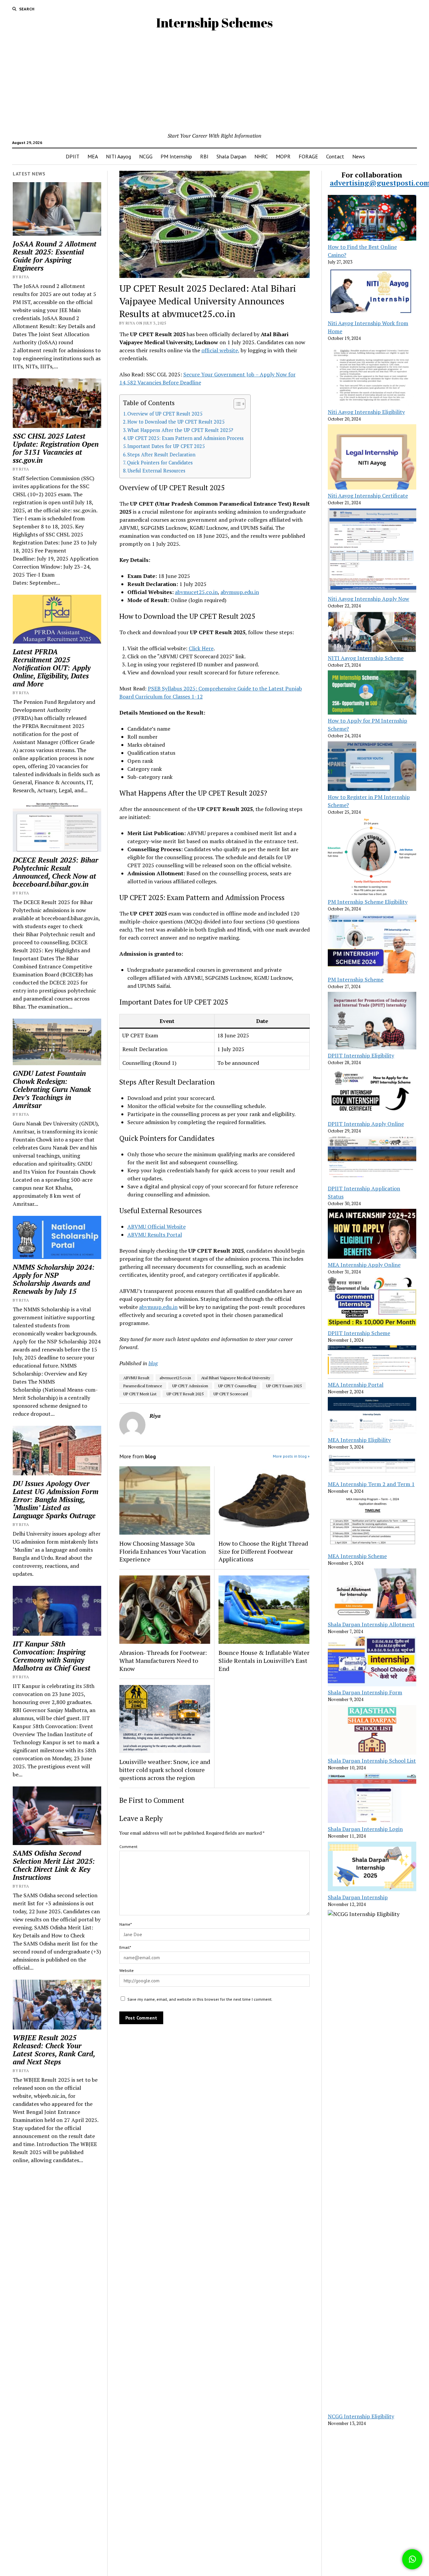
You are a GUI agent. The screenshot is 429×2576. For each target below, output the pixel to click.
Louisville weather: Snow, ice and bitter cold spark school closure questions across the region (165, 1770)
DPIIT (73, 156)
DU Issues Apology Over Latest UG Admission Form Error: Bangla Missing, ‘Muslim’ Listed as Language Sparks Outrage (56, 1499)
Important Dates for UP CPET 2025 (166, 446)
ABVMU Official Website (157, 1227)
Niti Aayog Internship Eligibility (366, 412)
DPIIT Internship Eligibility (361, 1055)
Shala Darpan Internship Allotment (371, 1624)
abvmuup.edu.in (240, 592)
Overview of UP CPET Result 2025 (165, 414)
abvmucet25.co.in (196, 592)
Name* (126, 1924)
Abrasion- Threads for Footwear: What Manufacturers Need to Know (163, 1661)
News (359, 156)
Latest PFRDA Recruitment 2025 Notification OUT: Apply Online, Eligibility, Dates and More (52, 668)
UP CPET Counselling (237, 1386)
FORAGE (308, 156)
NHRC (261, 156)
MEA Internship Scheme (357, 1556)
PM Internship (176, 156)
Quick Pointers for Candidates (160, 463)
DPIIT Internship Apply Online (366, 1124)
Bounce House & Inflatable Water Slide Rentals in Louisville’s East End (264, 1661)
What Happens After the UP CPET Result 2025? (180, 430)
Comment (128, 1847)
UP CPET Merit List (140, 1394)
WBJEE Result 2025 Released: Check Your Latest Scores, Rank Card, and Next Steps (54, 2050)
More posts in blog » (291, 1456)
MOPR (283, 156)
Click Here (201, 648)
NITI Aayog (118, 156)
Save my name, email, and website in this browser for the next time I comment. (200, 1999)
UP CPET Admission (190, 1386)
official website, (220, 350)
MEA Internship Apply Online (364, 1265)
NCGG (146, 156)
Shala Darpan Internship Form (365, 1692)
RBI (204, 156)
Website (127, 1970)
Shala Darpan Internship (358, 1897)
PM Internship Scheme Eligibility (368, 902)
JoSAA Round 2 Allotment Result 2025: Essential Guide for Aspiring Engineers (55, 256)
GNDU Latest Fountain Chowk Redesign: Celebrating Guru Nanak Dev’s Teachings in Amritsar (52, 1089)
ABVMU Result (136, 1378)
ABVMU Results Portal (155, 1235)
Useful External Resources (156, 471)
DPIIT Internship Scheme (359, 1333)
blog (153, 1363)
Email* (125, 1947)
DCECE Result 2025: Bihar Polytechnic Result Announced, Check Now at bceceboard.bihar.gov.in (55, 872)
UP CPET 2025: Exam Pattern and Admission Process (186, 438)
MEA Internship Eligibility (359, 1440)
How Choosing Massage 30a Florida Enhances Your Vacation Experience (163, 1551)
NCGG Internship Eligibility (361, 2416)
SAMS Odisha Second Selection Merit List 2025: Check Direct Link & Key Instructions (54, 1865)
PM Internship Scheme (356, 979)
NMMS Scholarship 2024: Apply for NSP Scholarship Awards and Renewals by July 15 (54, 1279)
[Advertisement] (214, 81)
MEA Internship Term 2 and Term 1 (371, 1484)
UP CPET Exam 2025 (284, 1386)
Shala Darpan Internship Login (365, 1829)
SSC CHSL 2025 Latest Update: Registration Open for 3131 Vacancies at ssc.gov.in (56, 448)
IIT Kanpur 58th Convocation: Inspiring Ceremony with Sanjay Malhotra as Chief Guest (52, 1656)
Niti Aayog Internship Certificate (368, 496)
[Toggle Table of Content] (236, 404)
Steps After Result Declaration (161, 455)
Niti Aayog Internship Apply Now (369, 599)
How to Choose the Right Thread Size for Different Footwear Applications (263, 1551)
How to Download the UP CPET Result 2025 (176, 422)
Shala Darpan (231, 156)
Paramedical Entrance (143, 1386)
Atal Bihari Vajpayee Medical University (236, 1378)
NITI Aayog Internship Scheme (366, 658)
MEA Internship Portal (356, 1385)
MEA (93, 156)
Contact (335, 156)
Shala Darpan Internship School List (372, 1761)
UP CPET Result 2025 (185, 1394)
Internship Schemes (214, 23)
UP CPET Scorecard (231, 1394)
